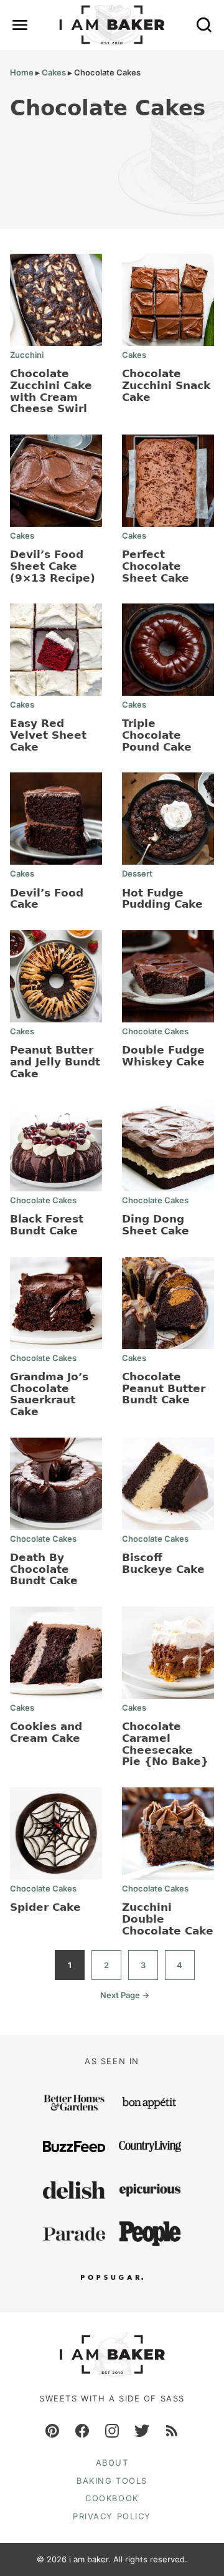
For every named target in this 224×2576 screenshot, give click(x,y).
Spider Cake (45, 1907)
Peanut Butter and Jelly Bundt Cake (55, 1061)
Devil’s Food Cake (47, 899)
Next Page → (125, 2000)
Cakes (54, 72)
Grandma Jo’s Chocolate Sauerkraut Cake (49, 1394)
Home (22, 72)
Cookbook (112, 2498)
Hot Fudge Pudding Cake (162, 899)
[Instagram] (112, 2431)
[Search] (204, 25)
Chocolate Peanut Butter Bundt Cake (164, 1388)
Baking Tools (112, 2481)
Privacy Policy (112, 2516)
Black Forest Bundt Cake (47, 1225)
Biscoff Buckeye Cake (163, 1563)
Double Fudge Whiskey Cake (163, 1056)
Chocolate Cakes (155, 1031)
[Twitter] (142, 2431)
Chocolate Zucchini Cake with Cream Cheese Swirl (51, 391)
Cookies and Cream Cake (46, 1732)
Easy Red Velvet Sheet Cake (48, 735)
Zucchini (27, 355)
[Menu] (20, 25)
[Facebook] (82, 2431)
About (112, 2463)
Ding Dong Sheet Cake (156, 1225)
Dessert (137, 873)
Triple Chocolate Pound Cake (157, 735)
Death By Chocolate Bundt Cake (44, 1569)
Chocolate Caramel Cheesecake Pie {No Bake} (165, 1744)
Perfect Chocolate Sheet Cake (156, 566)
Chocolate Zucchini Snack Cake (166, 385)
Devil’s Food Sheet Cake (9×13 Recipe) (53, 566)
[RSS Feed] (172, 2431)
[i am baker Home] (112, 25)
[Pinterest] (52, 2431)
